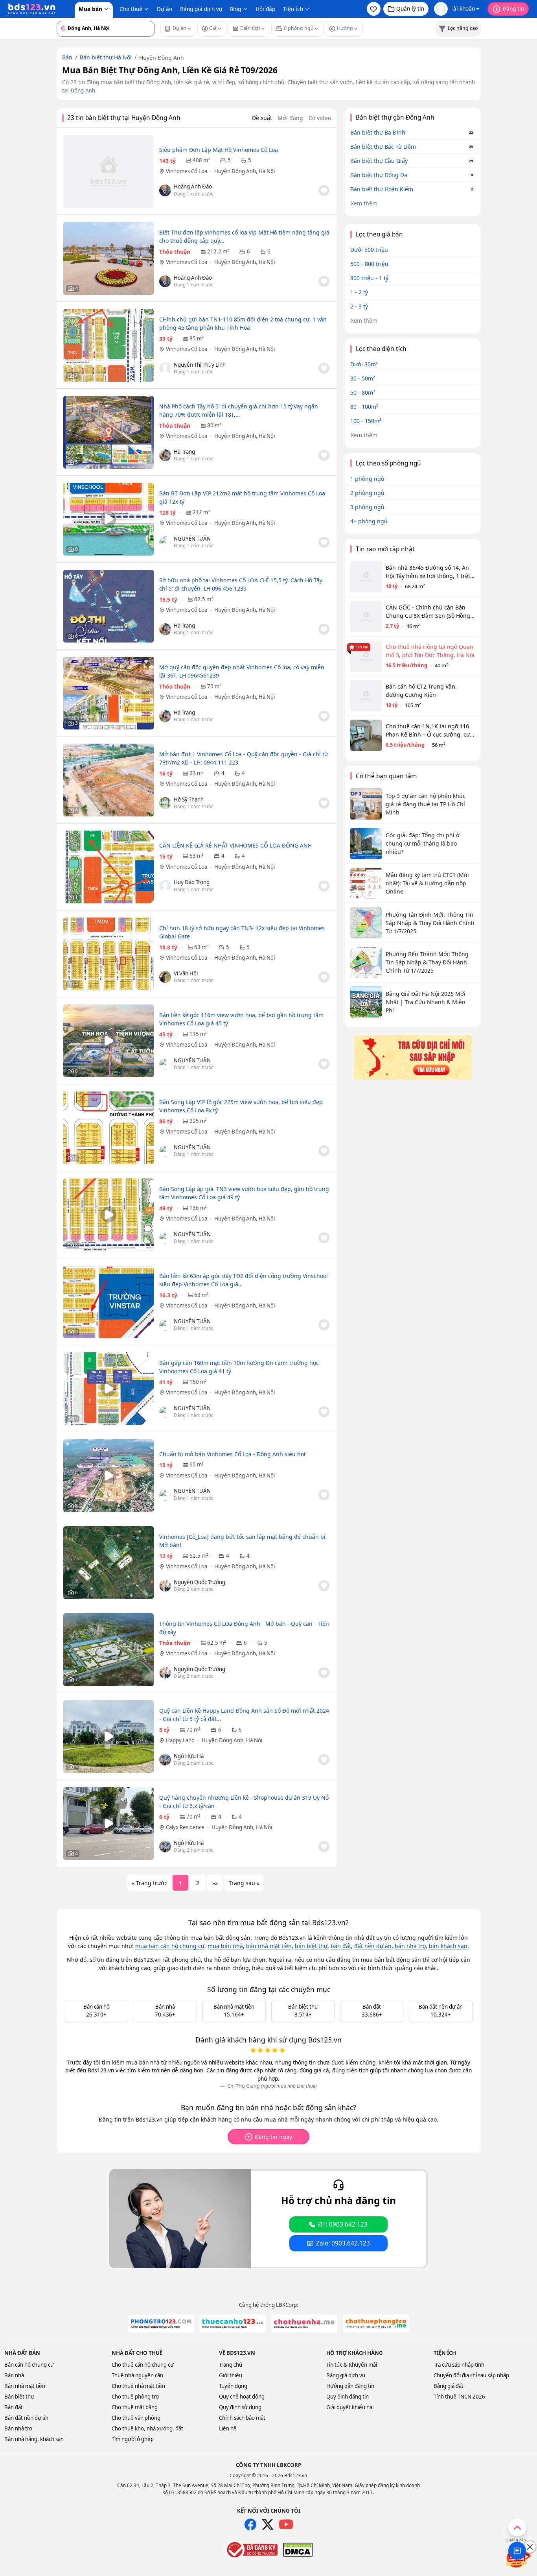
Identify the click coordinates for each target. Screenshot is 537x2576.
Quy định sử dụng (240, 2407)
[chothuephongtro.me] (376, 2324)
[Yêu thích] (324, 190)
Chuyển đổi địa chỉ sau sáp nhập (471, 2375)
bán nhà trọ (410, 1946)
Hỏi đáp (265, 9)
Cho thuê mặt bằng (135, 2407)
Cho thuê (131, 9)
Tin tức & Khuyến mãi (352, 2365)
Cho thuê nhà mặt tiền (138, 2386)
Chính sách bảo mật (242, 2418)
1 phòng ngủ (367, 479)
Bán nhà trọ (18, 2428)
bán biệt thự (311, 1946)
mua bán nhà (225, 1946)
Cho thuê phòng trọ (135, 2397)
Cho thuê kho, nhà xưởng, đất (147, 2428)
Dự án (165, 9)
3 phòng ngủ (367, 507)
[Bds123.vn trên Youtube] (286, 2525)
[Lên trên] (517, 2527)
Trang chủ (231, 2365)
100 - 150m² (366, 421)
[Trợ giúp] (517, 2551)
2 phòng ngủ (367, 493)
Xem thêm (364, 203)
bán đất (341, 1946)
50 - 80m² (363, 392)
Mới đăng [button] (290, 118)
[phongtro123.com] (161, 2324)
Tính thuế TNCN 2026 (459, 2397)
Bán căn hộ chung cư (29, 2365)
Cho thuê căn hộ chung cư (143, 2365)
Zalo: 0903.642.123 (343, 2243)
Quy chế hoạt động (242, 2397)
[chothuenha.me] (304, 2324)
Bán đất (14, 2407)
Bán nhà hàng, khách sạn (34, 2439)
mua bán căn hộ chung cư (170, 1946)
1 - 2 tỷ (359, 292)
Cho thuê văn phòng (136, 2418)
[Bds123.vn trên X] (268, 2524)
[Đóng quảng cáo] (530, 2547)
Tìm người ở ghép (133, 2439)
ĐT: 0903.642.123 (343, 2224)
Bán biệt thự (19, 2397)
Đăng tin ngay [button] (273, 2137)
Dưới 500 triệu (369, 250)
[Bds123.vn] (32, 9)
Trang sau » (244, 1883)
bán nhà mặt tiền (269, 1946)
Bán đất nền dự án (26, 2418)
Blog (235, 9)
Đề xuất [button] (262, 118)
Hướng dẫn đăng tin (350, 2386)
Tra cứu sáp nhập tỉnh (459, 2365)
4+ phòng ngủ (369, 521)
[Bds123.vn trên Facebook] (250, 2524)
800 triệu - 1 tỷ (369, 278)
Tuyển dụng (233, 2386)
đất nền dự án (373, 1946)
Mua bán (90, 9)
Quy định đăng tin (348, 2397)
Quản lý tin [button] (410, 8)
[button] (374, 9)
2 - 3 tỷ (359, 306)
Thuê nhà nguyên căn (137, 2375)
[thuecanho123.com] (233, 2324)
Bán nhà (14, 2375)
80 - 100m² (364, 407)
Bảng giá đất (449, 2386)
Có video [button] (320, 118)
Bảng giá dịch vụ (201, 9)
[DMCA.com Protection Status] (298, 2550)
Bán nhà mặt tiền (25, 2386)
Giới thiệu (231, 2375)
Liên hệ (228, 2428)
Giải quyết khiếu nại (350, 2407)
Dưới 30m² (364, 364)
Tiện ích (293, 9)
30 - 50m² (363, 378)
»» (215, 1883)
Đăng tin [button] (513, 8)
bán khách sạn (448, 1946)
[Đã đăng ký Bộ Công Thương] (251, 2550)
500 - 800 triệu (369, 264)
